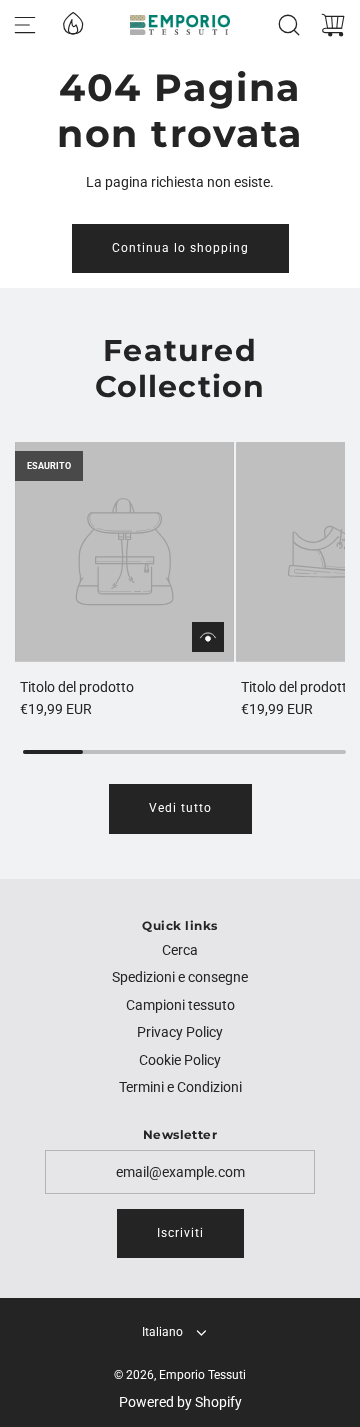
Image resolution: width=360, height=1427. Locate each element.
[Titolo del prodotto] (124, 551)
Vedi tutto (180, 808)
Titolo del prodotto (77, 687)
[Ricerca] (289, 25)
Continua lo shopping (180, 248)
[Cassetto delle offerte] (72, 22)
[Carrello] (333, 25)
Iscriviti (180, 1233)
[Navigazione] (25, 25)
